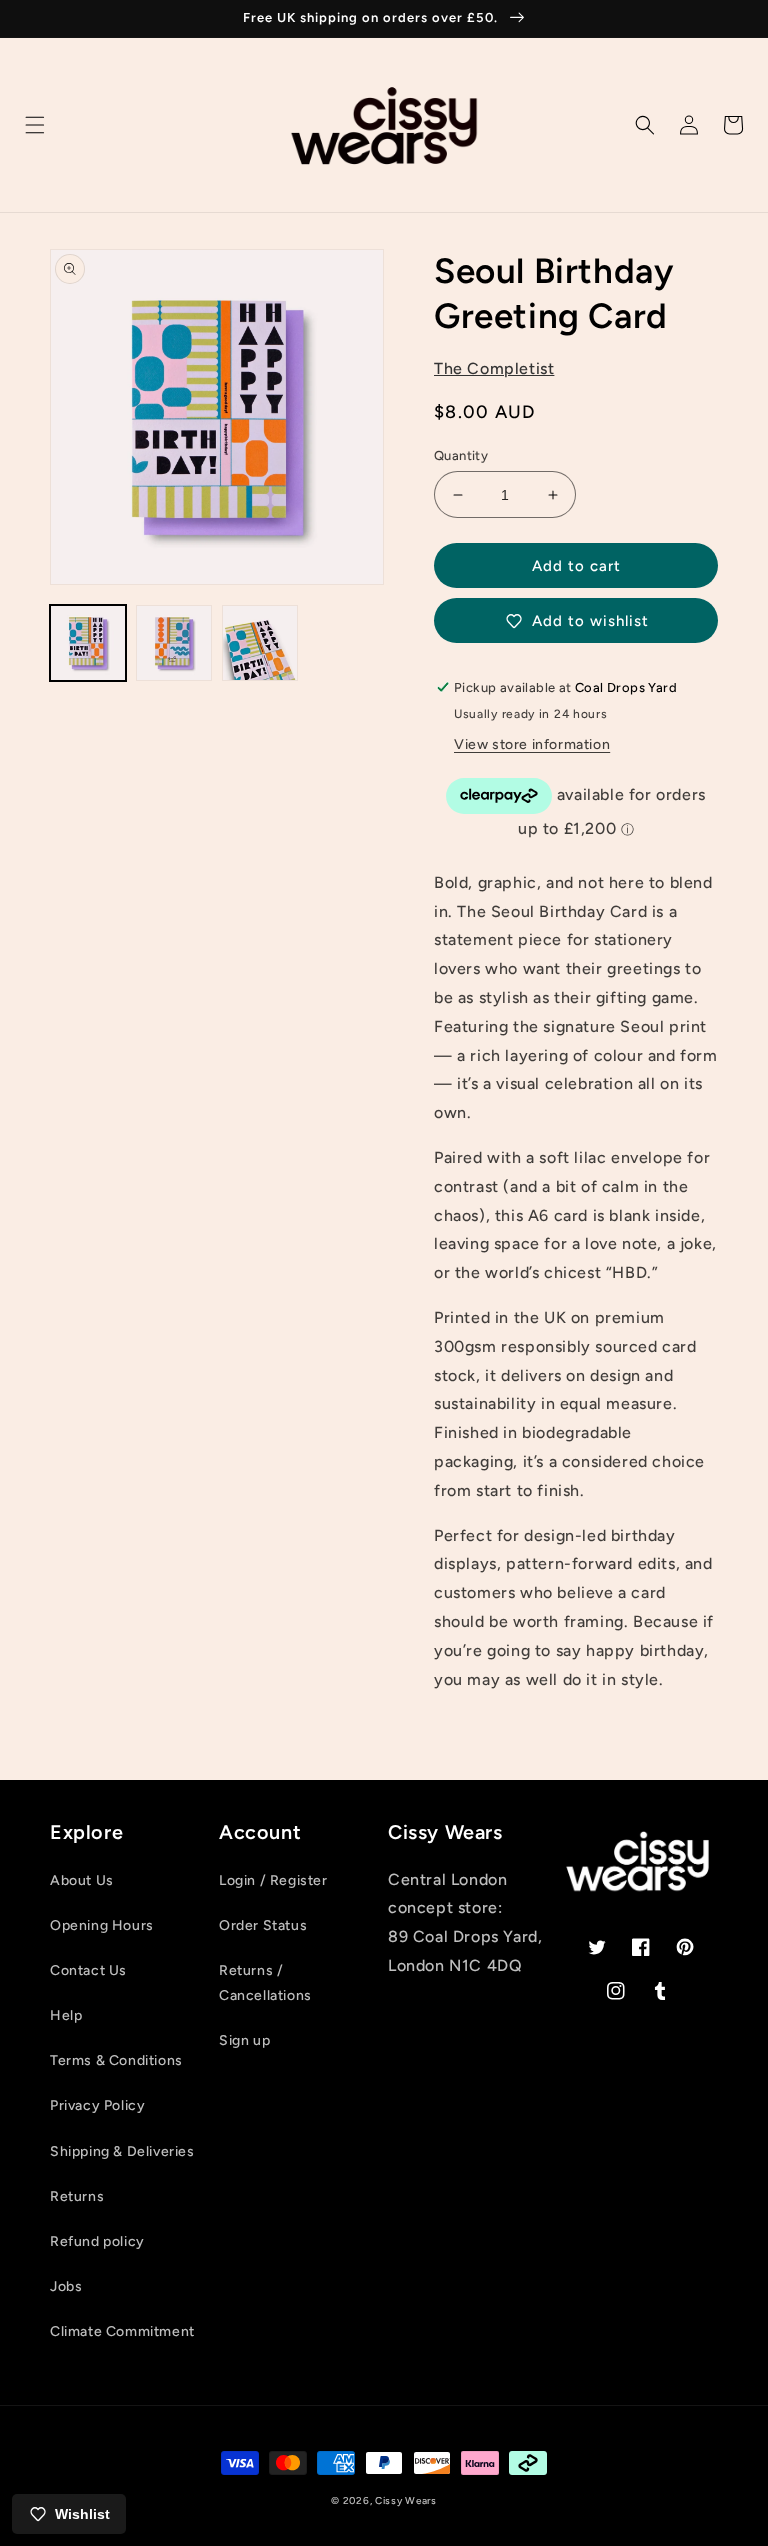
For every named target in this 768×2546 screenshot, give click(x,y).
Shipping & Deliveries (122, 2151)
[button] (35, 125)
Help (66, 2015)
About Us (82, 1880)
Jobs (66, 2286)
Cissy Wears (406, 2500)
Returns (77, 2196)
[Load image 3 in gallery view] (260, 643)
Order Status (263, 1925)
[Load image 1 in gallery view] (88, 643)
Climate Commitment (122, 2331)
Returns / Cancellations (265, 1983)
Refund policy (97, 2241)
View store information (532, 744)
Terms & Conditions (116, 2060)
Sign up (244, 2040)
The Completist (494, 368)
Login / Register (273, 1880)
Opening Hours (102, 1925)
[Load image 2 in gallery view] (174, 643)
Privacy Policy (97, 2105)
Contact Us (88, 1970)
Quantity (461, 455)
